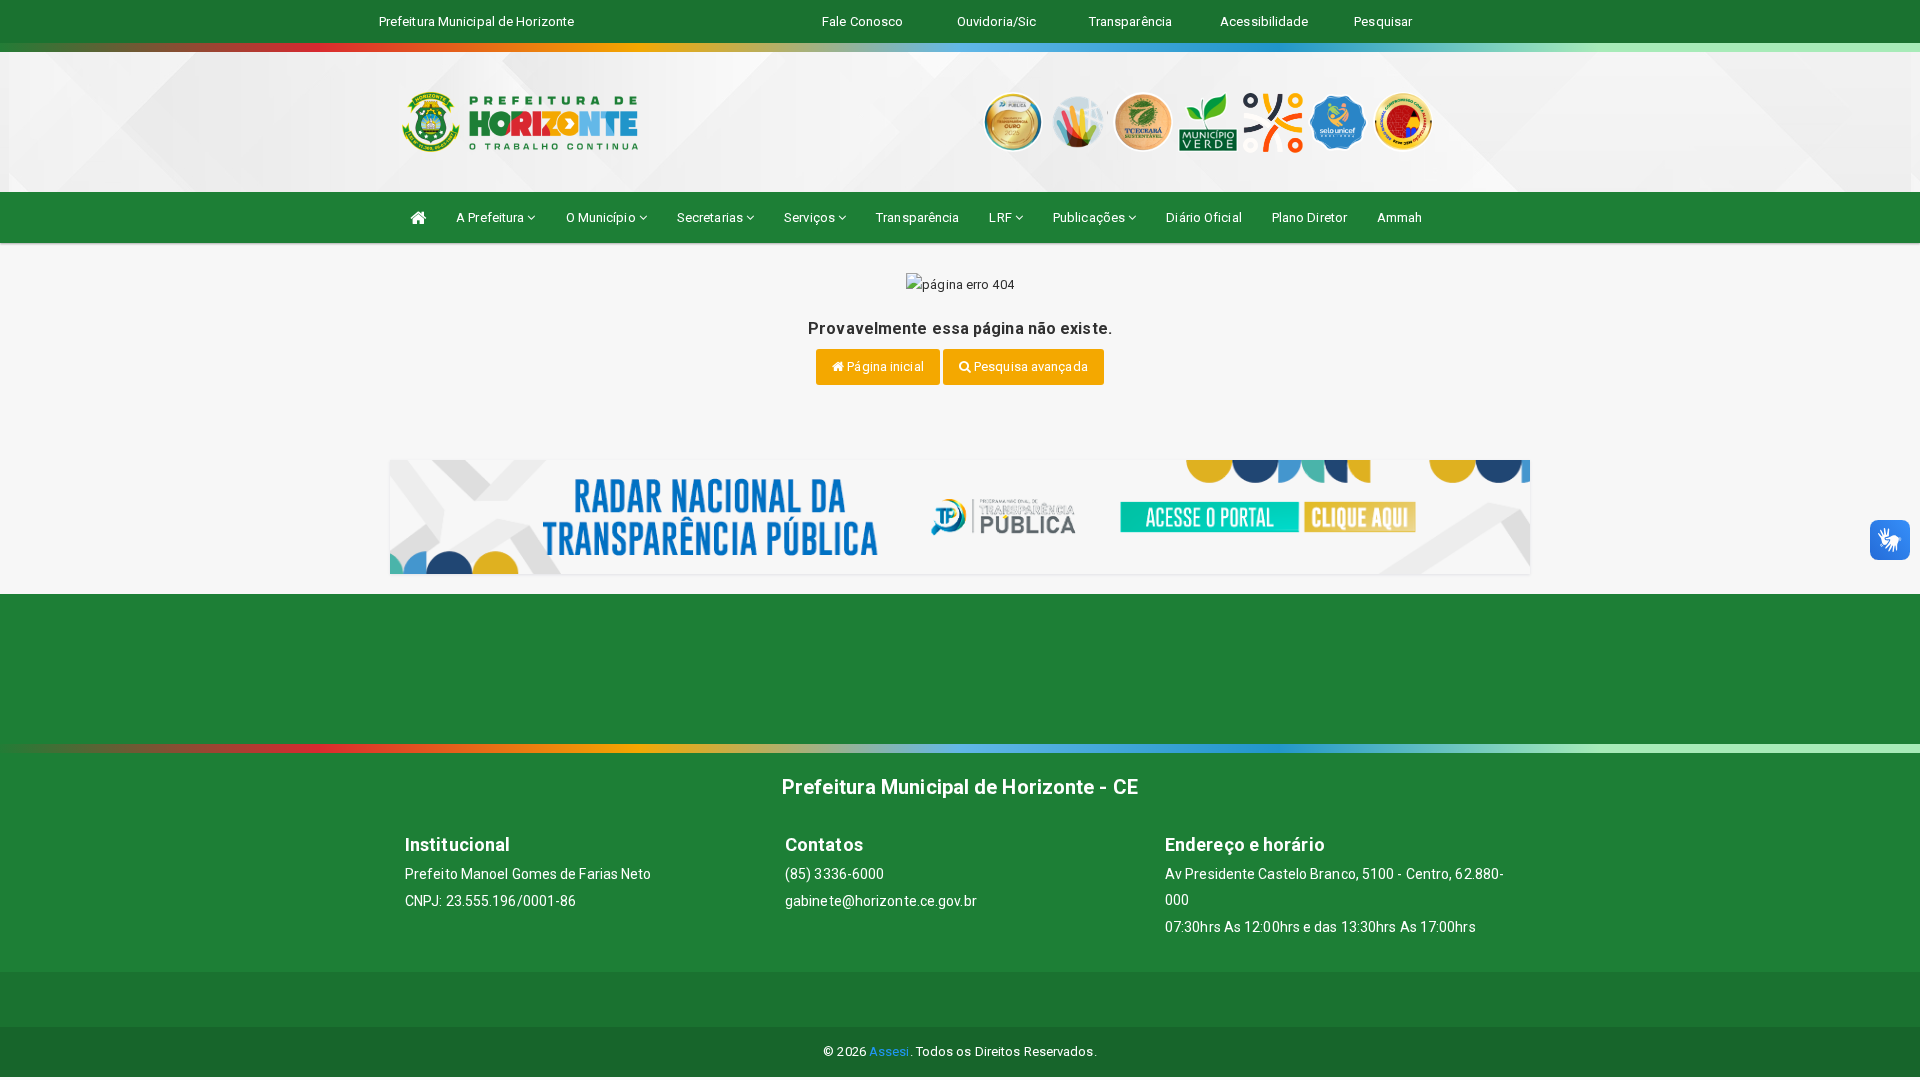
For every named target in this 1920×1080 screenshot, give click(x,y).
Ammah (1400, 217)
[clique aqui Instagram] (1032, 999)
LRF (1001, 217)
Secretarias (711, 217)
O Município (602, 217)
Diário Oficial (1203, 217)
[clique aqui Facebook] (888, 999)
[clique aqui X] (936, 999)
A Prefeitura (491, 217)
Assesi (889, 1051)
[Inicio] (418, 217)
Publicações (1090, 217)
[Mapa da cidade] (960, 669)
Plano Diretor (1309, 217)
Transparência (917, 217)
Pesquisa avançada (1029, 366)
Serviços (811, 217)
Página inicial (884, 366)
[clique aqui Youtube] (984, 999)
